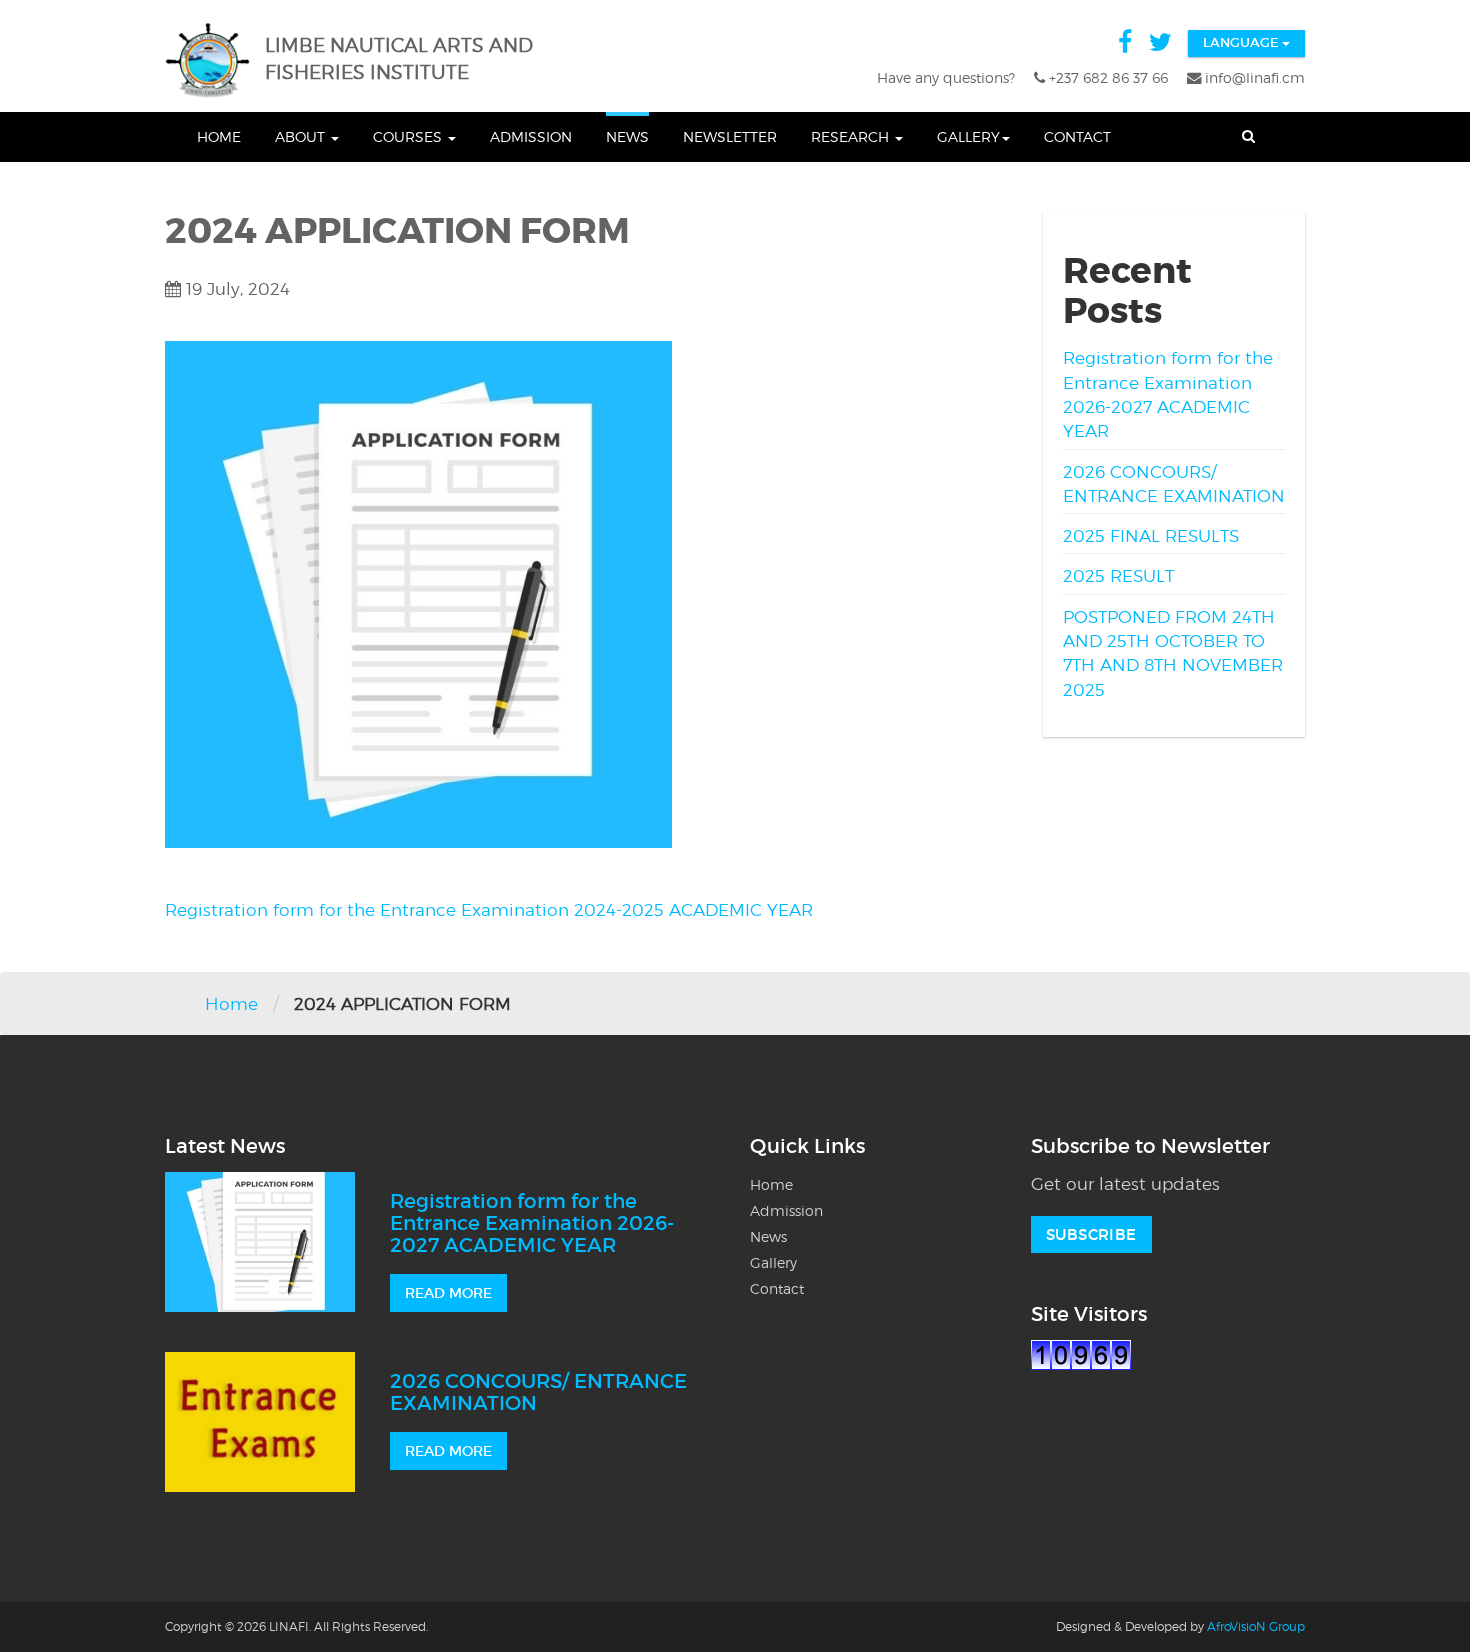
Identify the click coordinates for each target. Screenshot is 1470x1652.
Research (852, 136)
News (627, 136)
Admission (531, 136)
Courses (409, 136)
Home (219, 136)
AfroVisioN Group (1256, 1626)
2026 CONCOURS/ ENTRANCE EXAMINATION (538, 1392)
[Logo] (212, 61)
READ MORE (448, 1293)
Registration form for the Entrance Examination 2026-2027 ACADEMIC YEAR (532, 1223)
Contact (1077, 136)
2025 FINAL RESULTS (1151, 536)
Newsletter (730, 136)
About (302, 136)
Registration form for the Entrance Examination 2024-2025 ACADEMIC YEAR (489, 910)
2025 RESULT (1118, 576)
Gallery (968, 136)
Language (1242, 42)
